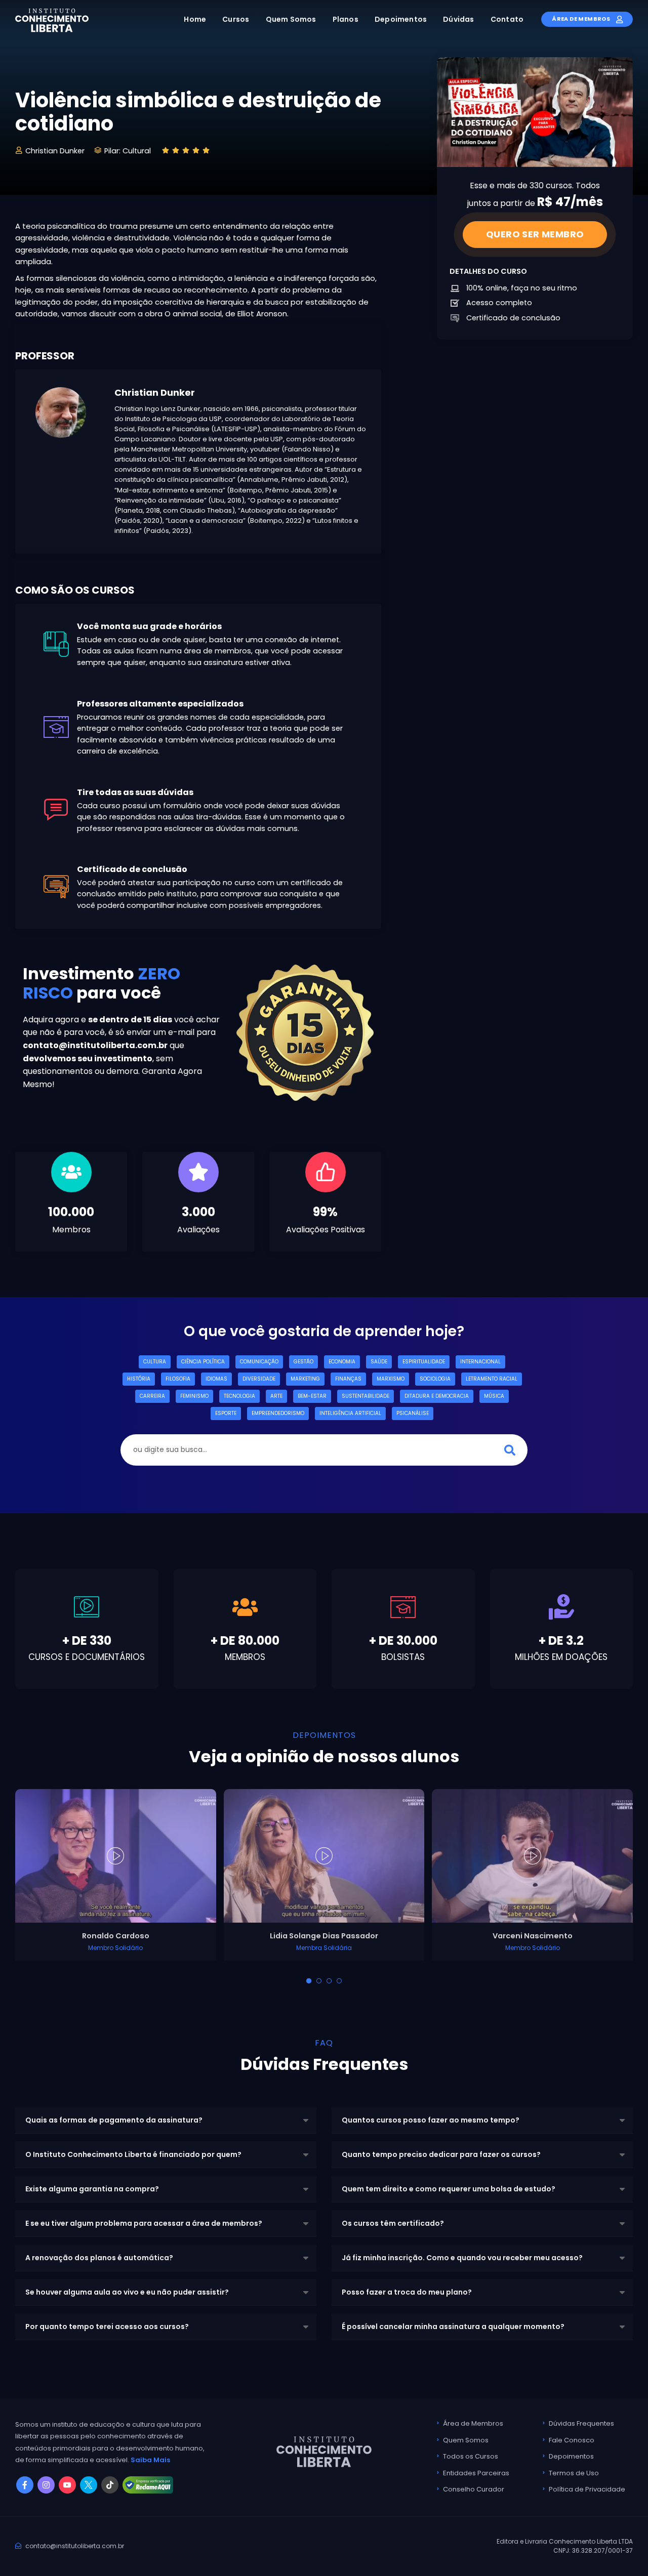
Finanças (348, 1379)
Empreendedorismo (278, 1413)
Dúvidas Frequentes (581, 2423)
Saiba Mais (150, 2460)
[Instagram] (46, 2485)
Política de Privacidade (587, 2489)
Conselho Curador (474, 2489)
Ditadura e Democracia (437, 1396)
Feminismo (194, 1396)
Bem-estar (312, 1396)
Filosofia (178, 1379)
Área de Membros (581, 19)
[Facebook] (25, 2485)
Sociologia (435, 1379)
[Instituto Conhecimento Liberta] (52, 20)
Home (195, 19)
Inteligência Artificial (350, 1413)
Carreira (152, 1396)
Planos (346, 19)
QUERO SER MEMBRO (535, 234)
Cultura (155, 1362)
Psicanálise (413, 1413)
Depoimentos (401, 19)
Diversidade (259, 1379)
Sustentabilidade (366, 1396)
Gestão (303, 1362)
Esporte (226, 1413)
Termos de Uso (574, 2473)
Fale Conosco (572, 2440)
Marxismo (391, 1379)
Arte (276, 1396)
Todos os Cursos (471, 2456)
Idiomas (216, 1379)
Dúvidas (458, 19)
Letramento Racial (492, 1379)
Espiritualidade (424, 1362)
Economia (342, 1362)
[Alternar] (309, 1981)
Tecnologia (239, 1396)
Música (494, 1396)
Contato (507, 19)
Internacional (480, 1362)
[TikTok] (110, 2485)
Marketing (305, 1379)
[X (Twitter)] (89, 2485)
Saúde (379, 1362)
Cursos (236, 19)
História (139, 1379)
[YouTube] (67, 2485)
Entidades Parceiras (476, 2473)
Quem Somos (291, 19)
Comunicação (259, 1362)
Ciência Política (203, 1362)
